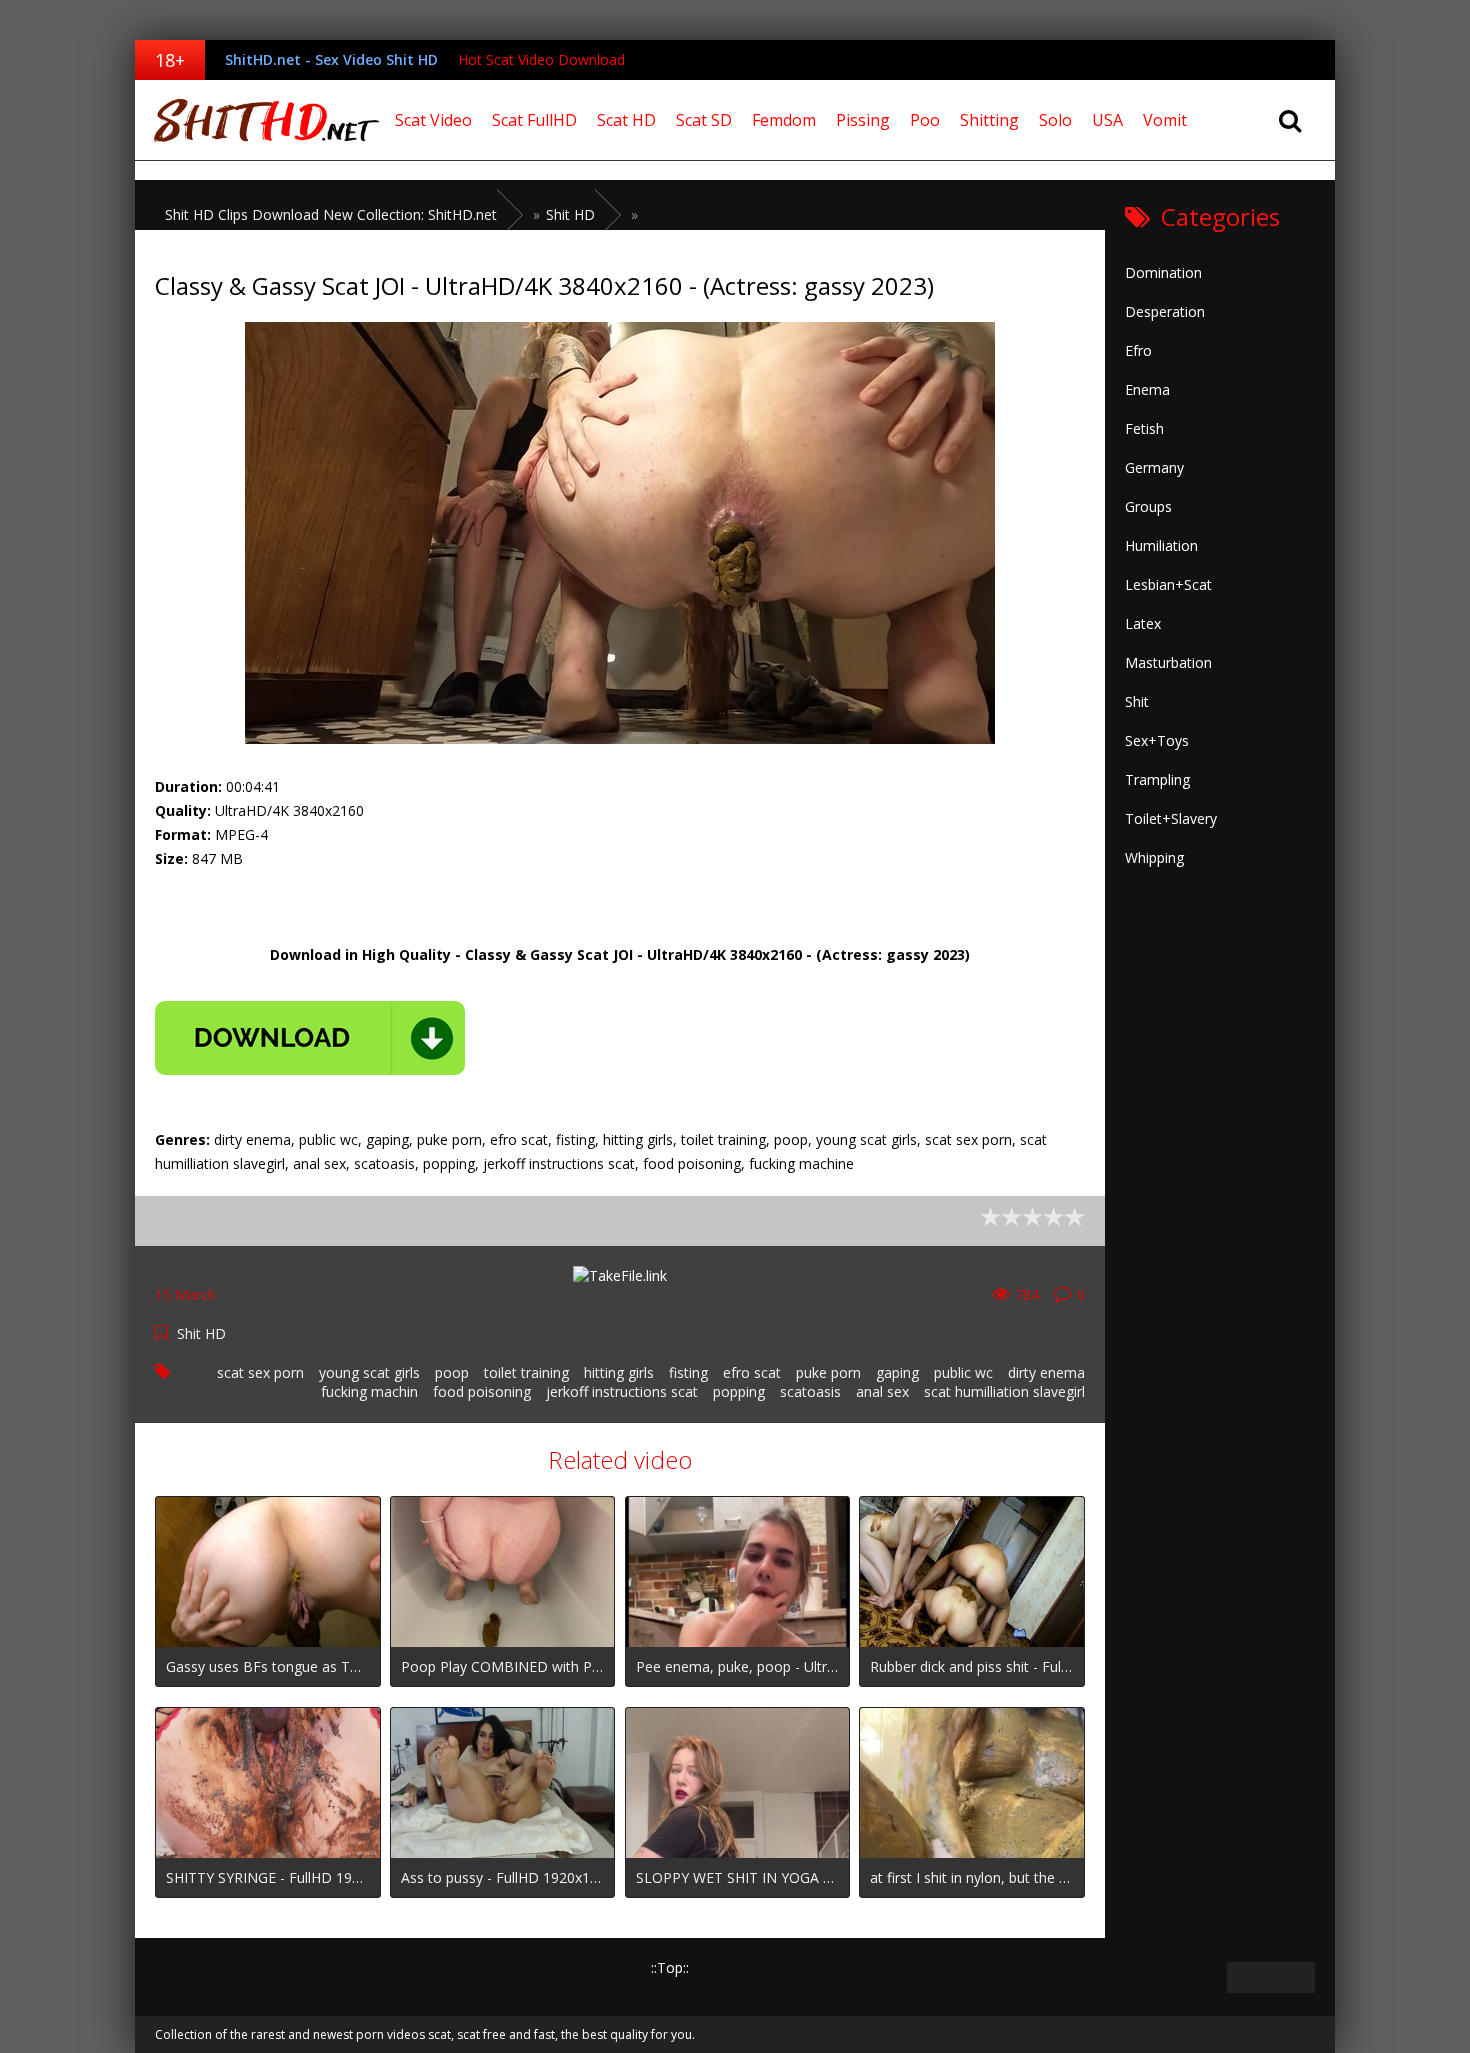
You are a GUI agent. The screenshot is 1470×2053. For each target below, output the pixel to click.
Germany (1154, 467)
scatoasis (810, 1391)
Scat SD (704, 120)
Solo (1055, 120)
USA (1107, 120)
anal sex (882, 1391)
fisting (688, 1372)
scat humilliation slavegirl (1004, 1391)
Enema (1147, 389)
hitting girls (619, 1372)
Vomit (1165, 120)
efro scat (752, 1372)
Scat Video (433, 120)
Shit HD (201, 1333)
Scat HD (626, 120)
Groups (1148, 506)
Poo (925, 120)
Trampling (1157, 779)
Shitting (989, 120)
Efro (1138, 350)
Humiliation (1161, 545)
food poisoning (482, 1391)
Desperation (1165, 311)
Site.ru (260, 120)
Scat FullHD (534, 120)
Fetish (1144, 428)
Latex (1143, 623)
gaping (897, 1372)
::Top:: (670, 1967)
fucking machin (369, 1391)
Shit (1137, 701)
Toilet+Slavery (1171, 818)
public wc (963, 1372)
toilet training (526, 1372)
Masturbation (1168, 662)
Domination (1163, 272)
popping (739, 1391)
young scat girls (369, 1372)
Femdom (784, 120)
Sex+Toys (1157, 740)
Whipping (1154, 857)
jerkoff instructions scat (622, 1391)
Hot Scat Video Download (541, 59)
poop (452, 1372)
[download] (310, 1038)
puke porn (828, 1372)
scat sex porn (260, 1372)
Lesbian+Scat (1168, 584)
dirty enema (1046, 1372)
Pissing (863, 120)
